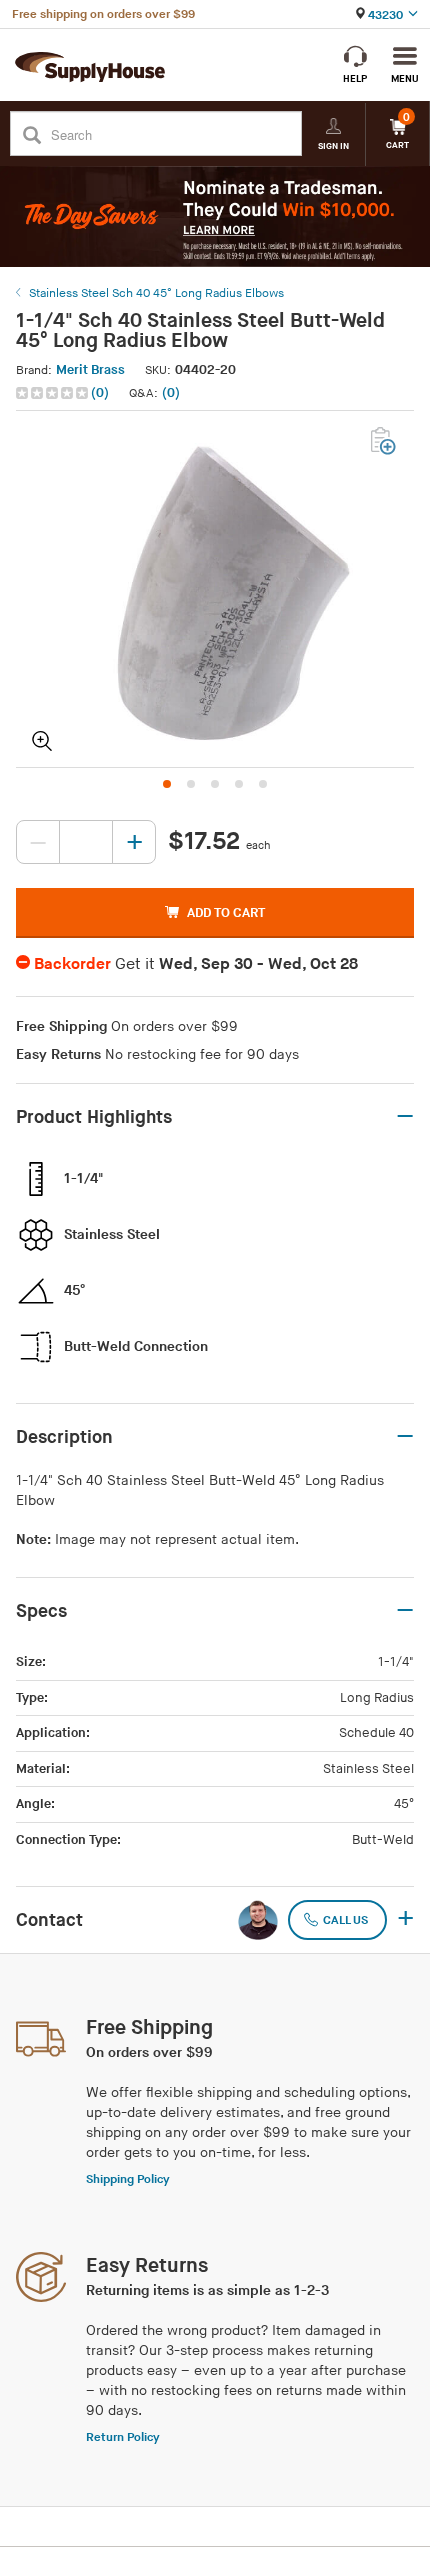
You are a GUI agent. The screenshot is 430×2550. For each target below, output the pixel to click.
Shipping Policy (128, 2179)
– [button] (405, 1117)
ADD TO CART (226, 913)
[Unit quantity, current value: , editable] (86, 842)
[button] (64, 393)
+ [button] (405, 1920)
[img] (53, 393)
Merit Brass (90, 370)
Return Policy (123, 2437)
